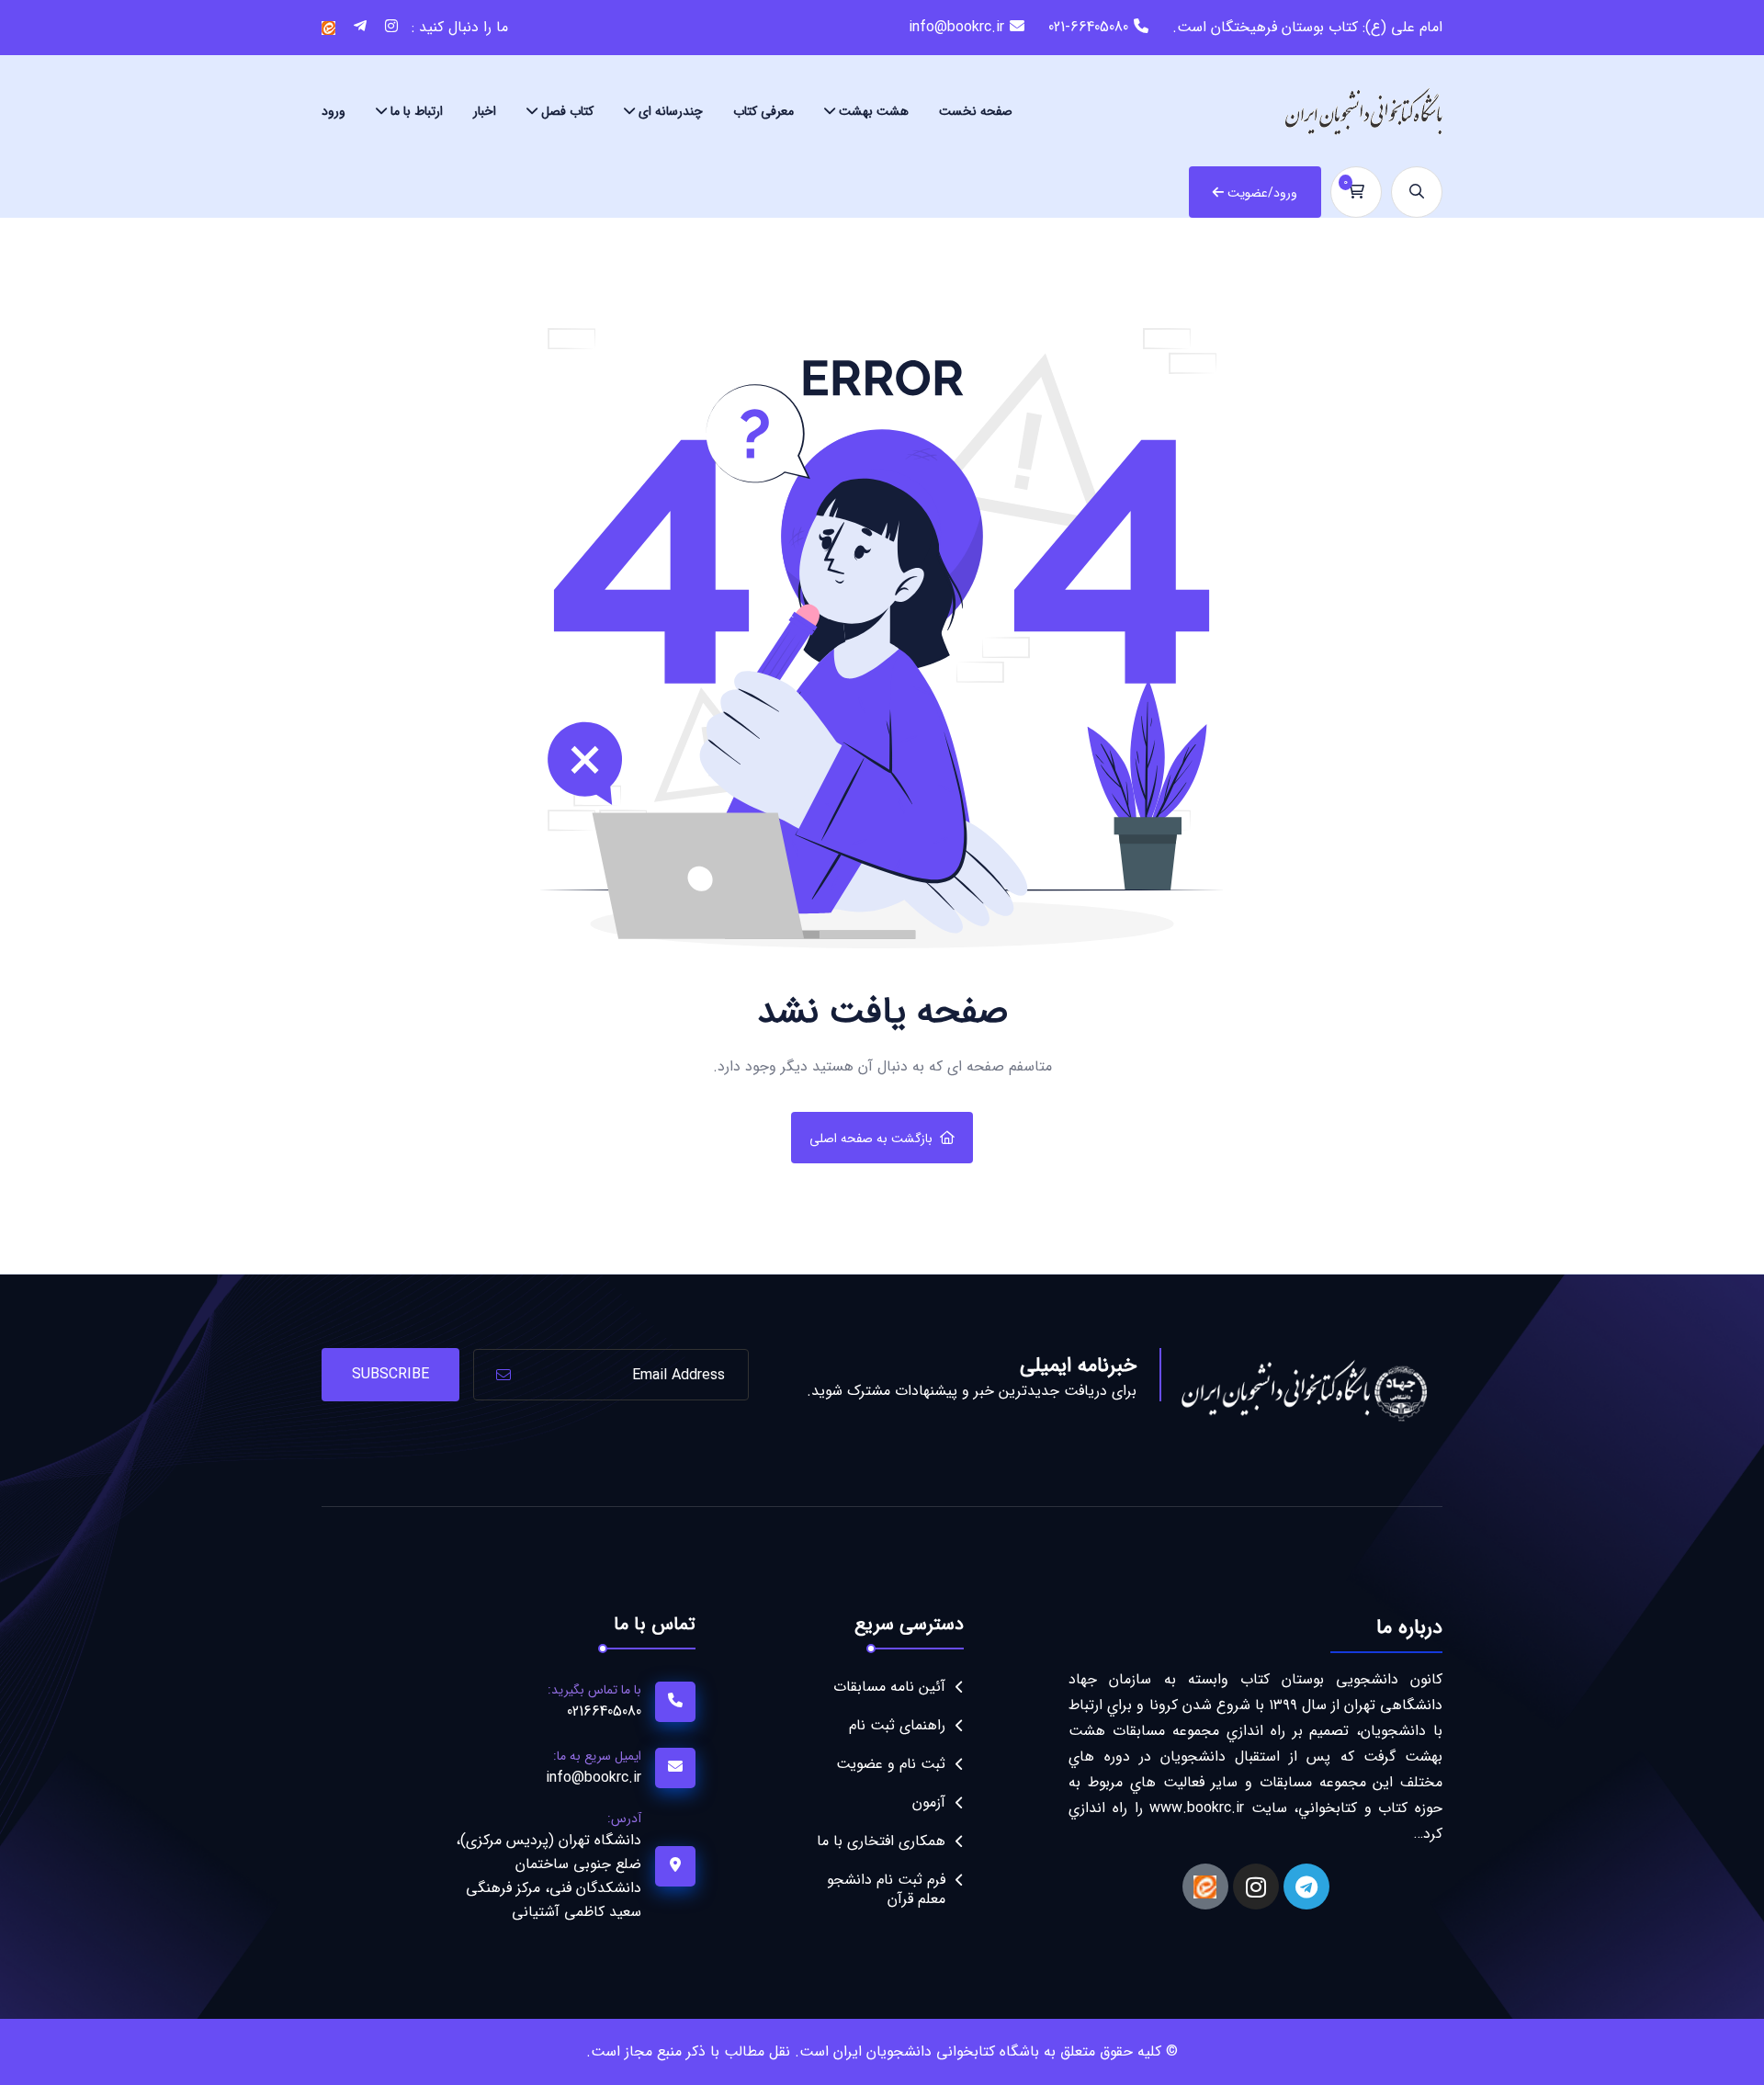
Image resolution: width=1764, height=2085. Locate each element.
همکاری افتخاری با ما (881, 1841)
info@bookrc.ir (956, 27)
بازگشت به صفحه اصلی (871, 1139)
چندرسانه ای (671, 111)
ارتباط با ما (417, 111)
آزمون (929, 1802)
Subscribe (390, 1374)
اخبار (485, 111)
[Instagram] (1256, 1887)
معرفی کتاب (763, 111)
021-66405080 (1088, 27)
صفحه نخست (976, 111)
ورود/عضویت (1262, 193)
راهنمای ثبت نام (897, 1725)
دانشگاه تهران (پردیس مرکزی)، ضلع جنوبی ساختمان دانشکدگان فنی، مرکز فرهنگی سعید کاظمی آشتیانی (548, 1876)
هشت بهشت (874, 111)
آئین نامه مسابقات (889, 1687)
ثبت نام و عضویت (891, 1764)
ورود (334, 111)
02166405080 (604, 1711)
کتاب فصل (567, 111)
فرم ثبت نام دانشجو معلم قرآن (886, 1889)
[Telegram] (1306, 1887)
